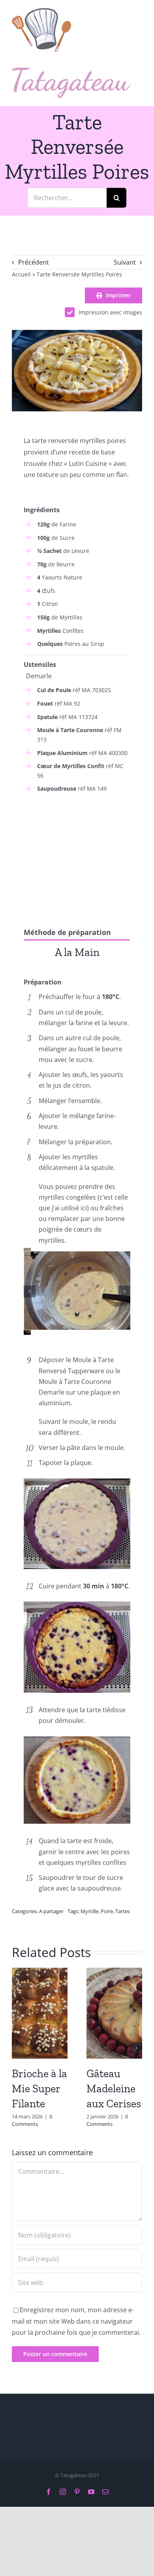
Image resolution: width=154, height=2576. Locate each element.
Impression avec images (110, 312)
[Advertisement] (77, 853)
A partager (51, 1911)
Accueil (21, 274)
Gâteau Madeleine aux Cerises (114, 2089)
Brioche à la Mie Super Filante (39, 2089)
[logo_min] (41, 11)
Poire (107, 1911)
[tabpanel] (77, 970)
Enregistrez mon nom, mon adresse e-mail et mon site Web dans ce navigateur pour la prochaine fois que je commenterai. (76, 2321)
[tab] (77, 952)
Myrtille (89, 1911)
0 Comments (32, 2120)
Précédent (34, 262)
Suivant (125, 262)
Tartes (123, 1911)
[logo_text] (71, 71)
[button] (30, 1291)
